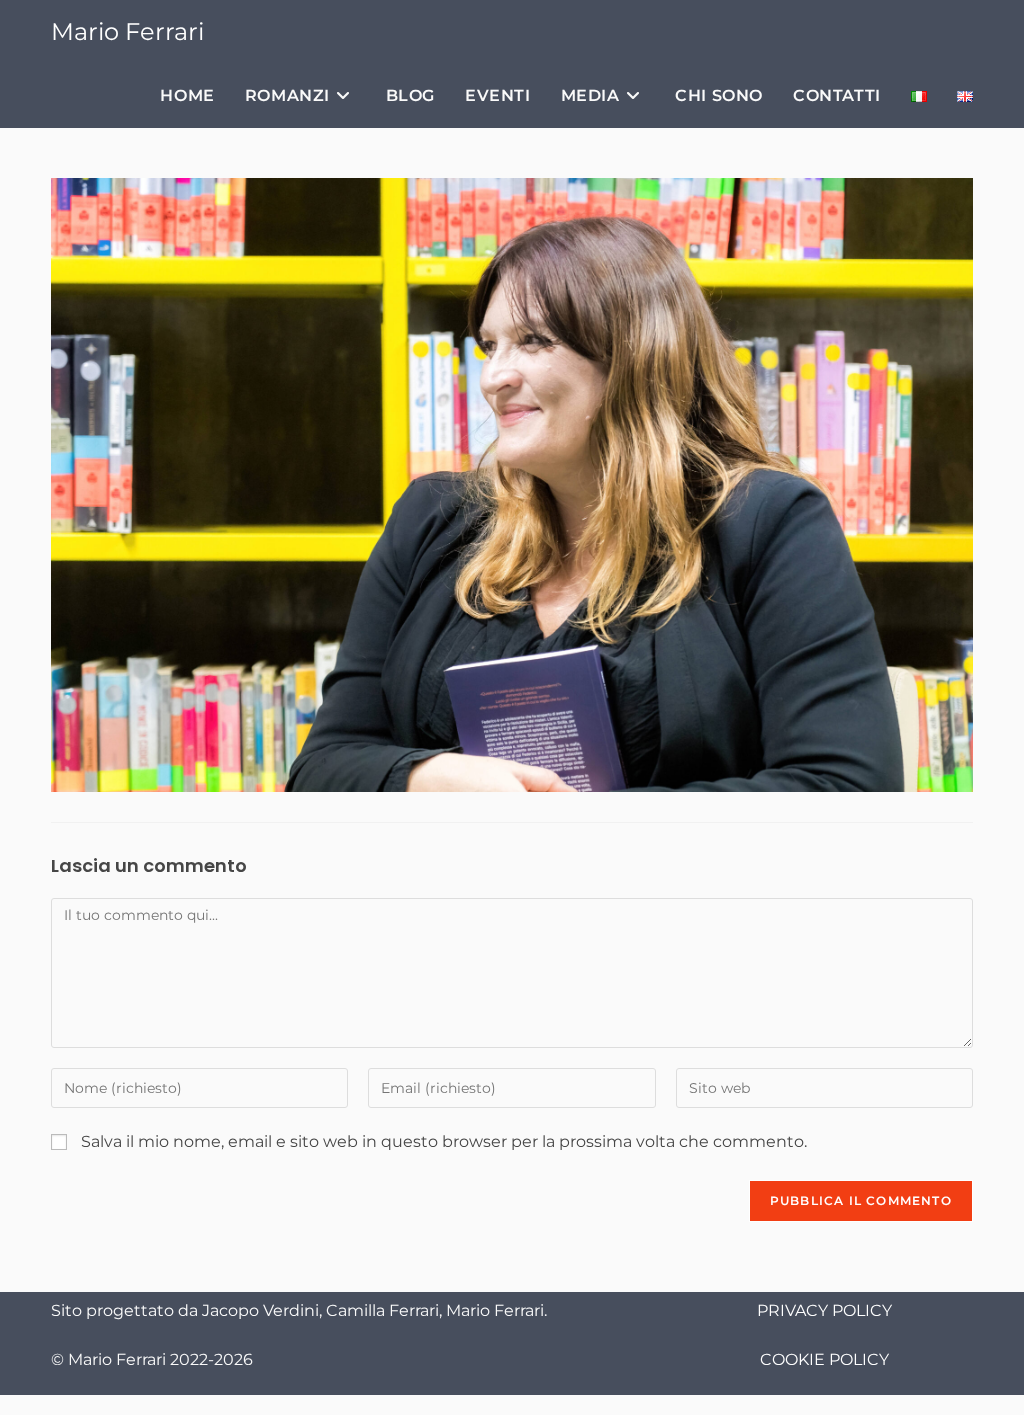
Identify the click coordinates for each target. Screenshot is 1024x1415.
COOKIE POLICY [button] (824, 1359)
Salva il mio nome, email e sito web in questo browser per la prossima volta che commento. (444, 1141)
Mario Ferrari (127, 31)
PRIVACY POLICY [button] (824, 1310)
